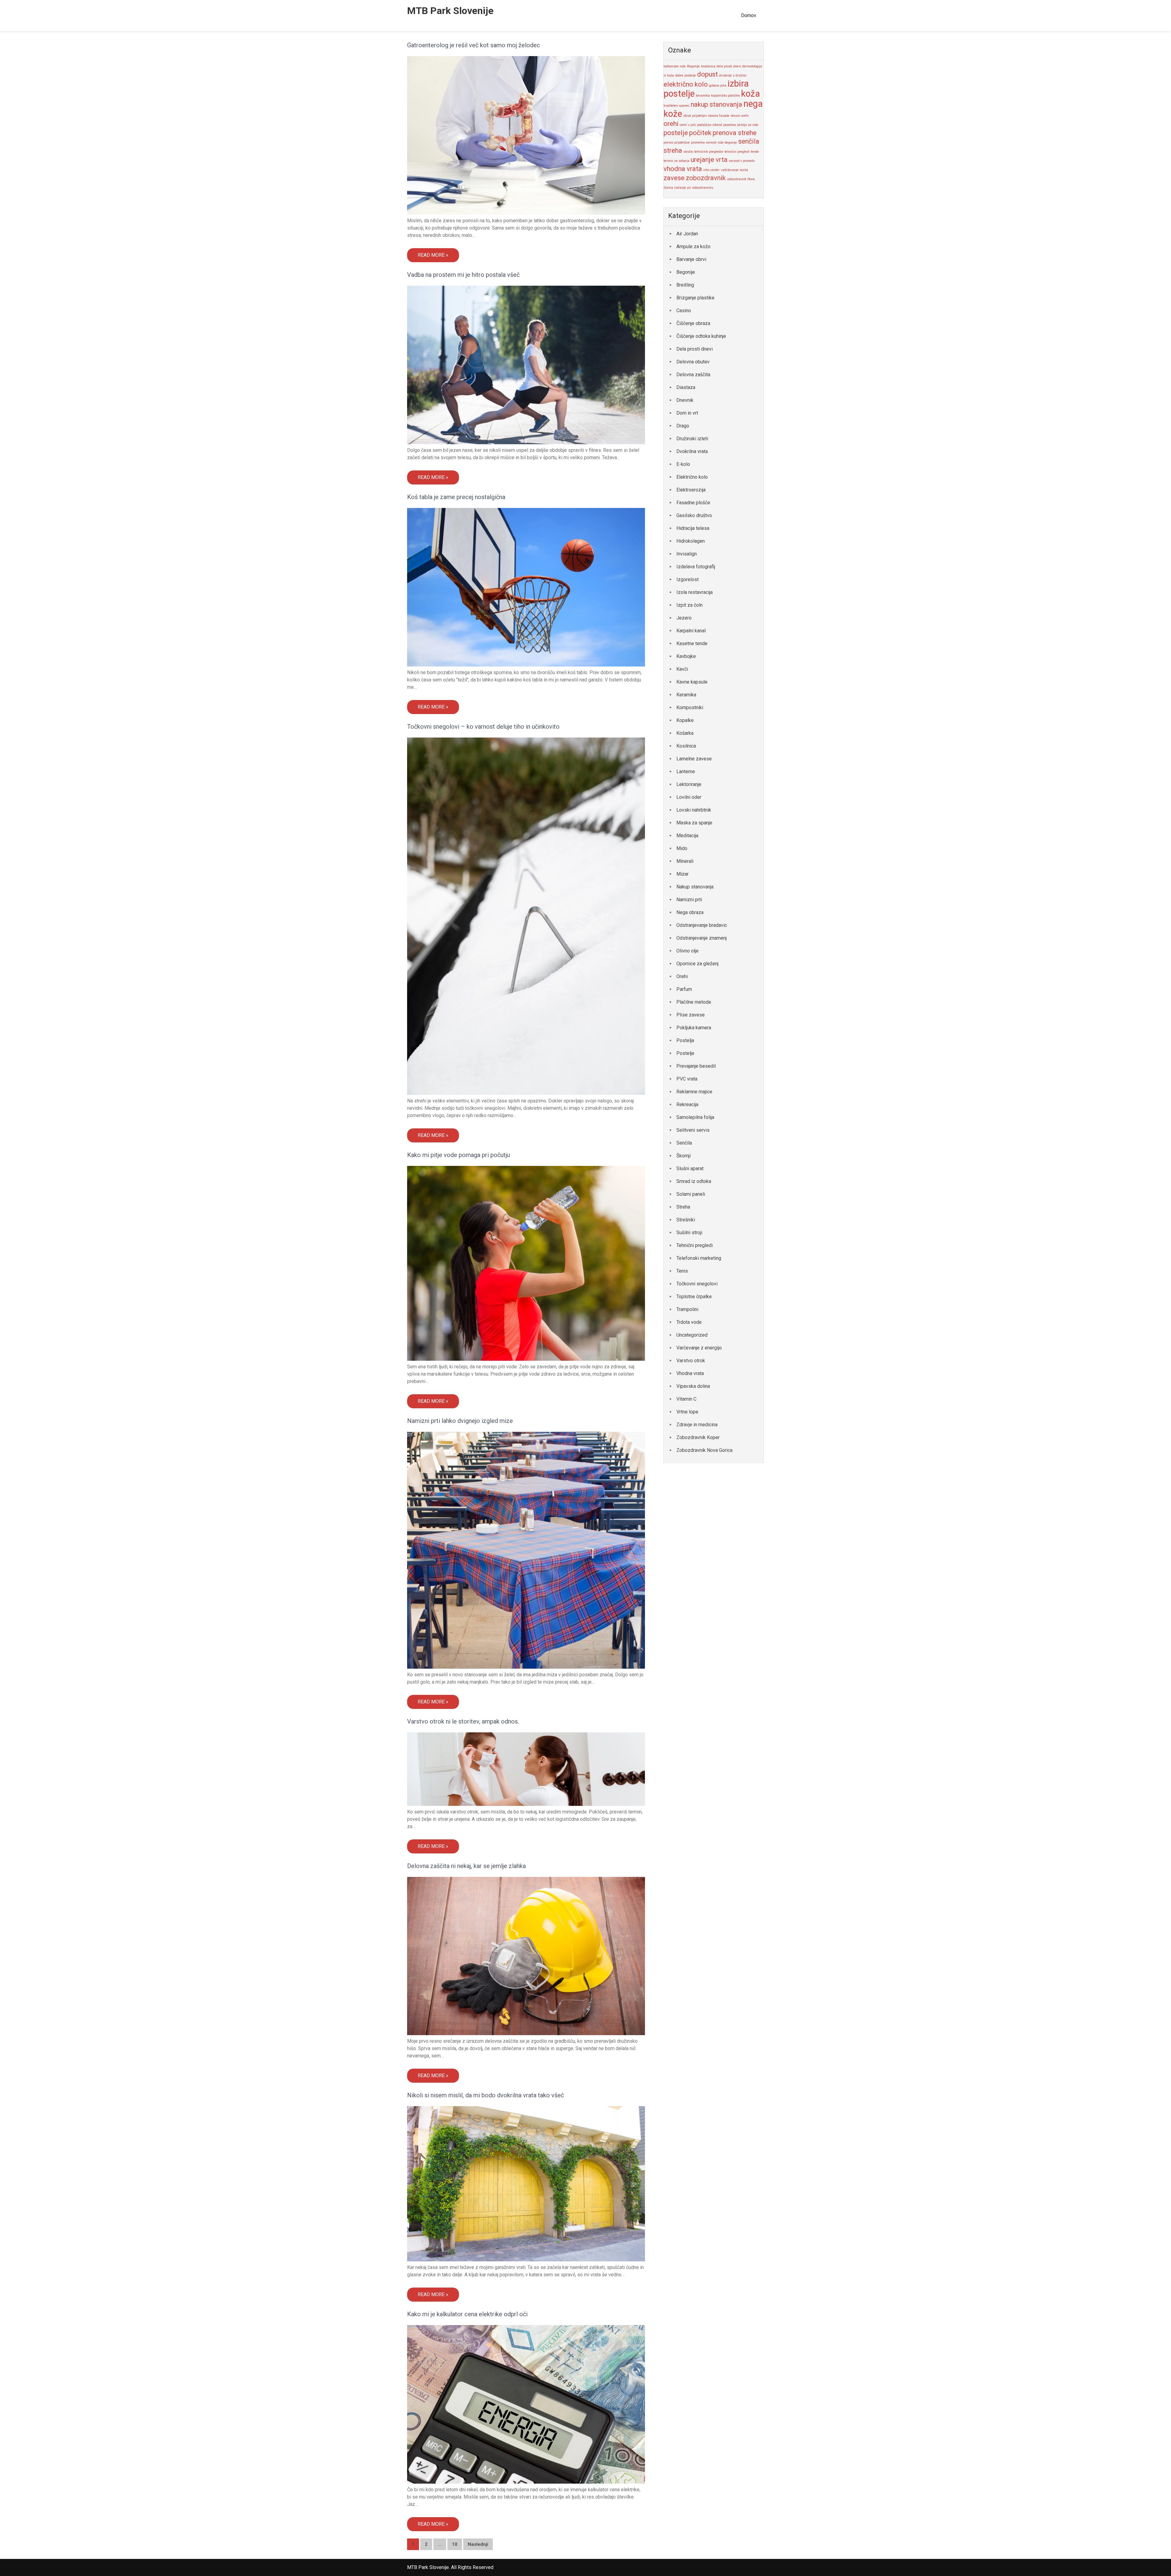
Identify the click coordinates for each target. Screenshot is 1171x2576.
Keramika (686, 695)
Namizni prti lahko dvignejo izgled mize (460, 1421)
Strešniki (686, 1220)
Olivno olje (688, 951)
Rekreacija (687, 1104)
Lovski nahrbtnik (694, 810)
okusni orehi (740, 116)
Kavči (682, 669)
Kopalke (685, 720)
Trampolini (687, 1309)
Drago (683, 426)
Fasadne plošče (693, 503)
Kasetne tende (692, 643)
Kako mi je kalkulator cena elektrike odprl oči (467, 2314)
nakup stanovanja (716, 104)
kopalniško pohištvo (725, 96)
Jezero (684, 618)
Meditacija (687, 836)
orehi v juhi (688, 125)
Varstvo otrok (691, 1361)
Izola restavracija (695, 592)
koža (750, 94)
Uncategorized (692, 1335)
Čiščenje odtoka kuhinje (701, 336)
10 (455, 2544)
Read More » (433, 255)
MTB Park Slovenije (450, 11)
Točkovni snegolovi (697, 1284)
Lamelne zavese (694, 759)
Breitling (685, 285)
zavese (674, 178)
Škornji (684, 1156)
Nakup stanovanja (695, 887)
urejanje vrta (709, 160)
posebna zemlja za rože (741, 125)
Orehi (682, 976)
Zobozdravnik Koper (698, 1437)
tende (755, 152)
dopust (707, 74)
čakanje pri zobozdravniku (694, 188)
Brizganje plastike (695, 298)
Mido (682, 848)
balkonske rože (675, 66)
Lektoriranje (689, 784)
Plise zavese (691, 1015)
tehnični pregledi (737, 152)
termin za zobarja (677, 161)
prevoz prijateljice (677, 143)
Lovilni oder (689, 797)
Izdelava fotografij (696, 567)
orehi (671, 124)
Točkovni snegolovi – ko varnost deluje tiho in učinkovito (483, 727)
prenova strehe (735, 133)
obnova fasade (719, 116)
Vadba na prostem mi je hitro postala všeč (463, 275)
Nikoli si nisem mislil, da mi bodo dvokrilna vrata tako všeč (486, 2095)
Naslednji (478, 2544)
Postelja (685, 1040)
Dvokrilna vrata (692, 451)
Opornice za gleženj (697, 964)
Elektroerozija (691, 490)
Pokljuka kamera (694, 1028)
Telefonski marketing (699, 1258)
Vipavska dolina (693, 1386)
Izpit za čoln (689, 605)
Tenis (682, 1271)
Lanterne (686, 772)
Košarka (685, 733)
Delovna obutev (693, 362)
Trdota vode (689, 1322)
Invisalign (687, 554)
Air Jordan (687, 234)
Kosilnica (686, 746)
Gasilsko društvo (694, 515)
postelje (676, 133)
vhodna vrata (683, 169)
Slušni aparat (690, 1168)
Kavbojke (686, 656)
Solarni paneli (691, 1194)
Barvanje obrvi (691, 259)
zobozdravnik (706, 178)
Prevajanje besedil (696, 1066)
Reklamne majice (694, 1092)
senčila (749, 141)
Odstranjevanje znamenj (702, 938)
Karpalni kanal (691, 631)
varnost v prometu (742, 161)
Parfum (684, 989)
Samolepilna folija (695, 1117)
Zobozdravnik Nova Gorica (704, 1450)
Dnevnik (685, 400)
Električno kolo (692, 477)
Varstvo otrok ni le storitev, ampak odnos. (463, 1721)
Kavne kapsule (692, 682)
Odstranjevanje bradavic (702, 925)
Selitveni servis (693, 1130)
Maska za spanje (694, 823)
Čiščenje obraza (693, 323)
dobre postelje (686, 75)
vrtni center (711, 170)
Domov (749, 15)
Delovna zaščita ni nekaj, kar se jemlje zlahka (466, 1866)
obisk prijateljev (695, 116)
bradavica (708, 66)
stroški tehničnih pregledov (703, 152)
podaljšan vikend (710, 125)
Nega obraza (690, 912)
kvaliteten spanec (677, 106)
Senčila (684, 1143)
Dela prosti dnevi (695, 349)
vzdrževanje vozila (734, 170)
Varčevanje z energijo (699, 1348)
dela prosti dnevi (729, 66)
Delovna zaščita (693, 375)
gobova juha (718, 86)
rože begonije (727, 143)
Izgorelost (688, 579)
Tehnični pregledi (695, 1245)
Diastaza (686, 387)
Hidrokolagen (691, 541)
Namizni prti (689, 900)
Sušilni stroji (689, 1233)
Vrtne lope (687, 1412)
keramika (703, 96)
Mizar (682, 874)
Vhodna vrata (690, 1373)
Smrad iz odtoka (694, 1181)
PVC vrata (687, 1079)
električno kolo (686, 84)
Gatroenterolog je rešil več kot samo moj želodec (474, 45)
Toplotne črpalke (694, 1297)
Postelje (685, 1053)
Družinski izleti (692, 439)
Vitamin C (686, 1399)
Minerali (685, 861)
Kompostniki (690, 707)
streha (673, 150)
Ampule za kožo (693, 247)
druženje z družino (733, 75)
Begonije (693, 66)
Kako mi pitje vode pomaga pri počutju (458, 1155)
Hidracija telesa (693, 528)
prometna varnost (704, 143)
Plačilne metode (694, 1002)
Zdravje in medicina (697, 1425)
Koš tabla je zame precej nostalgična (456, 497)
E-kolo (683, 464)
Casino (684, 311)
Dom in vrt (687, 413)
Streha (683, 1207)
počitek (700, 133)
